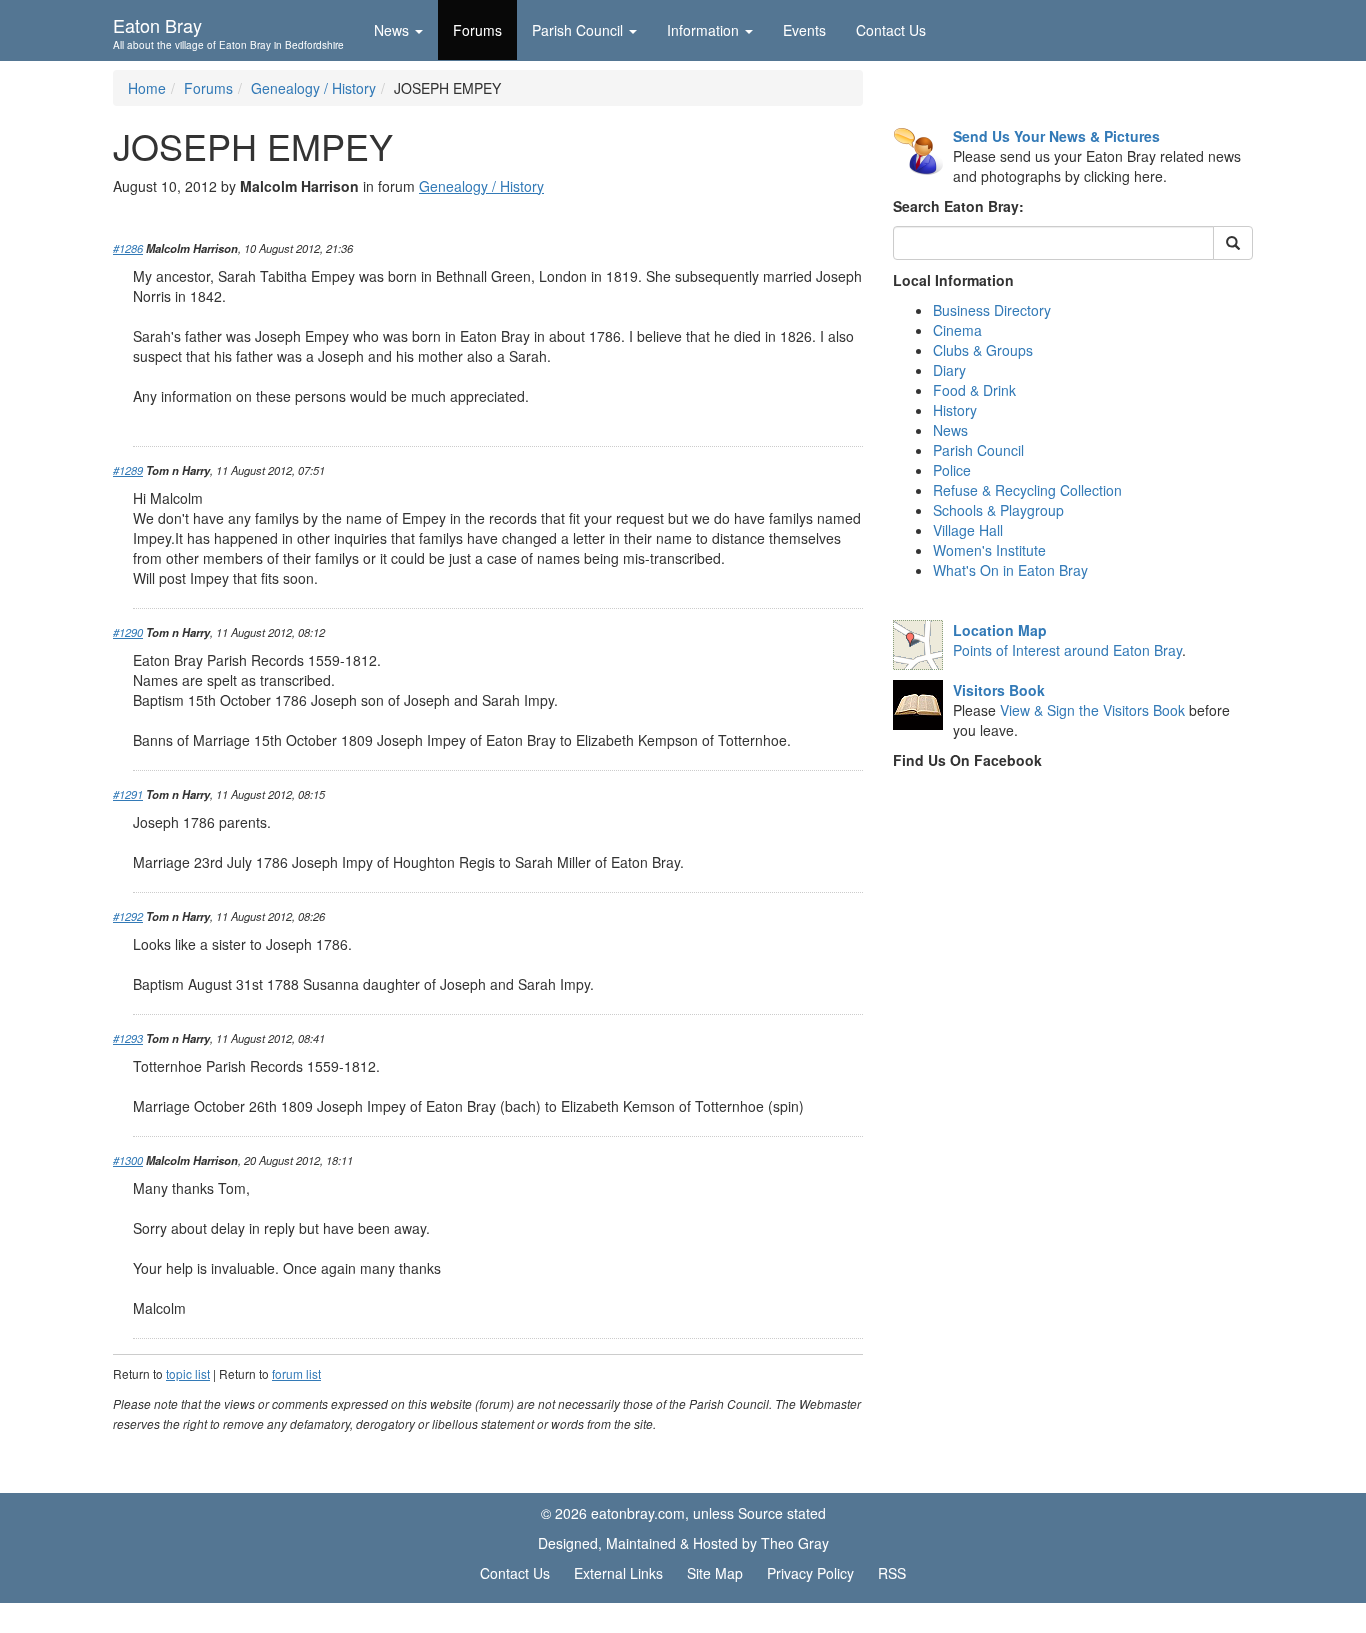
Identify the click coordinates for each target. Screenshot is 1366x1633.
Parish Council (978, 450)
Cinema (957, 330)
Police (952, 470)
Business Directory (992, 310)
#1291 (128, 794)
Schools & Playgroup (998, 510)
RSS (892, 1573)
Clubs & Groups (983, 350)
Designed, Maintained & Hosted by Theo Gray (683, 1543)
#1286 (128, 248)
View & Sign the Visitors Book (1092, 710)
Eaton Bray (228, 31)
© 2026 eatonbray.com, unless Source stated (683, 1513)
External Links (618, 1573)
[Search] (1233, 243)
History (955, 410)
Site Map (715, 1573)
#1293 (128, 1038)
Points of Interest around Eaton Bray (1067, 650)
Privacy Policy (810, 1573)
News (950, 430)
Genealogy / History (313, 88)
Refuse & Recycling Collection (1027, 490)
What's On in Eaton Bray (1010, 570)
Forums (477, 30)
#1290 (128, 632)
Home (147, 88)
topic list (188, 1373)
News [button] (391, 30)
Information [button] (703, 30)
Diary (949, 370)
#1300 (128, 1160)
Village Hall (968, 530)
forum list (296, 1373)
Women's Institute (989, 550)
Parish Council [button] (577, 30)
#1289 (128, 470)
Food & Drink (974, 390)
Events (804, 30)
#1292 (128, 916)
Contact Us (891, 30)
